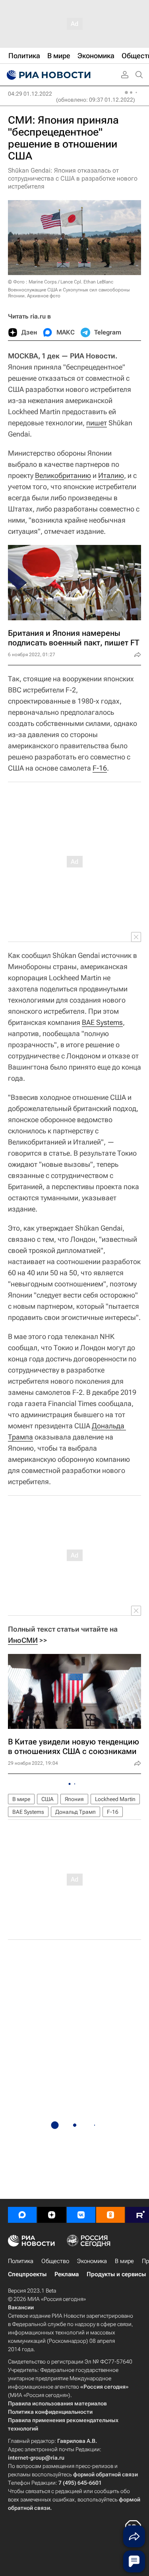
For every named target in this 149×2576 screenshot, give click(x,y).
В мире (21, 1799)
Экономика (92, 2261)
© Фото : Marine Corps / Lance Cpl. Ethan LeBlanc (61, 282)
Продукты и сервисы (116, 2274)
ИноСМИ (23, 1640)
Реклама (67, 2274)
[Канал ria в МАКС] (22, 2215)
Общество (55, 2261)
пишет (97, 423)
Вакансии (21, 2307)
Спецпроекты (27, 2274)
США (47, 1799)
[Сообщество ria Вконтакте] (81, 2215)
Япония (74, 1799)
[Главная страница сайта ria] (48, 75)
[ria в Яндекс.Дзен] (52, 2215)
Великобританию (63, 475)
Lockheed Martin (115, 1799)
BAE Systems (102, 1022)
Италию (111, 475)
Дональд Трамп (75, 1812)
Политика (21, 2261)
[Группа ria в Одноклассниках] (110, 2215)
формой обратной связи (105, 2474)
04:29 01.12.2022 (30, 94)
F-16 (100, 768)
